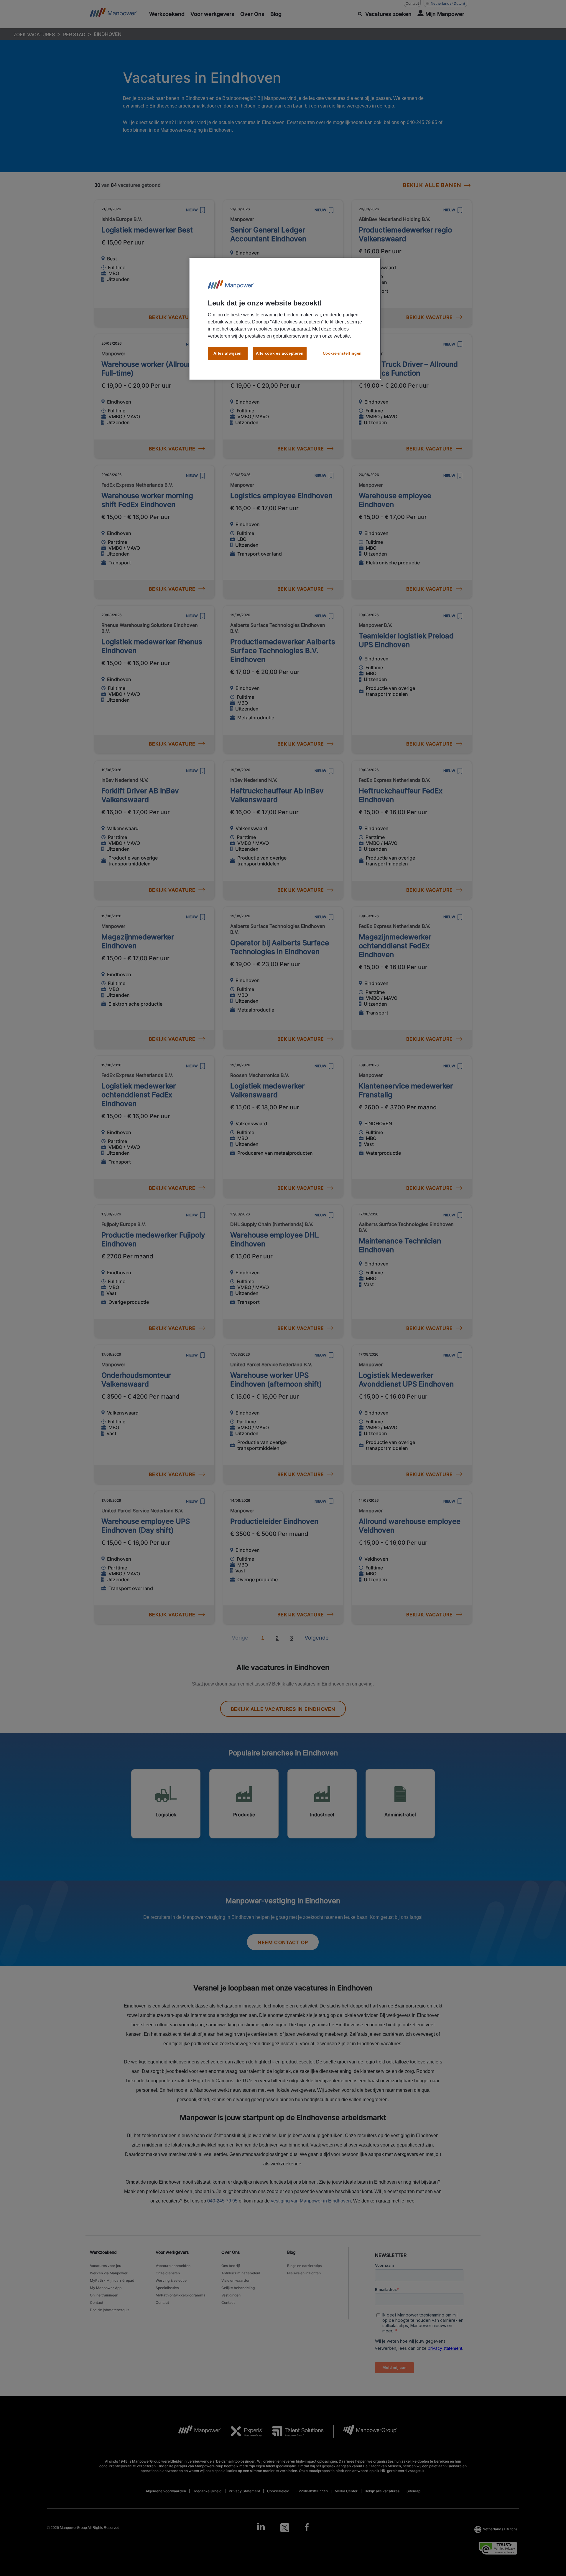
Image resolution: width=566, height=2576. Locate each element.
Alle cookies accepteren (280, 353)
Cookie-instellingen (342, 353)
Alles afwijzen (227, 353)
